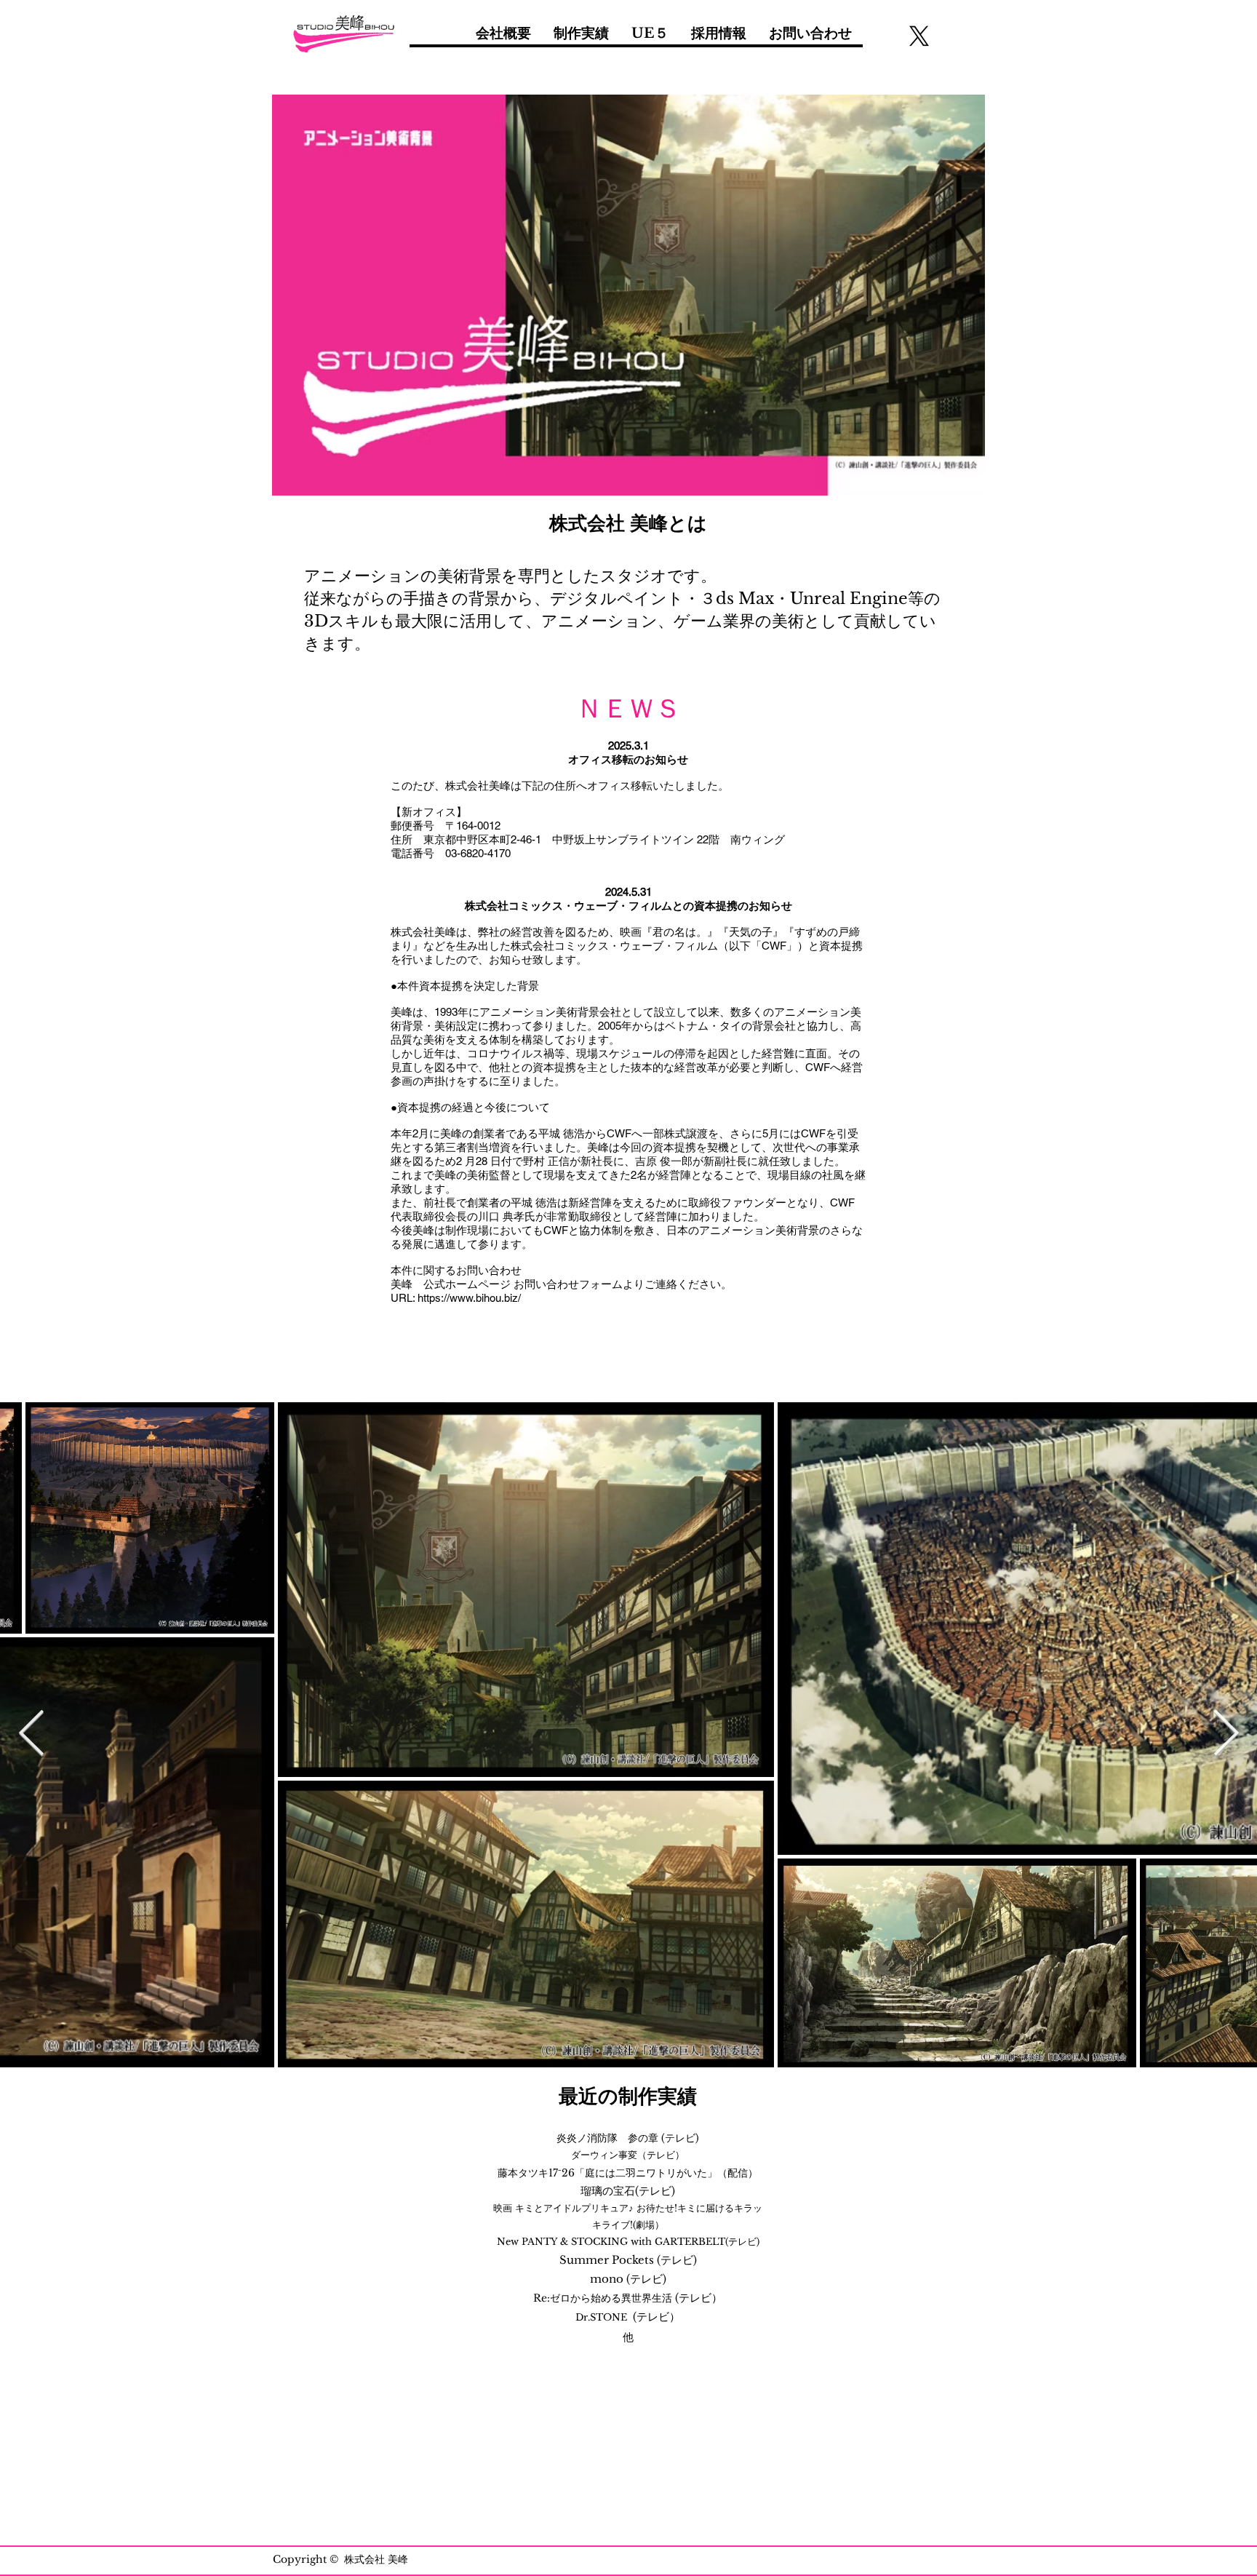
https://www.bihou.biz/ (469, 1298)
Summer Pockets (608, 2260)
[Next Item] (1226, 1734)
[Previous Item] (31, 1734)
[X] (919, 36)
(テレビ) (680, 2138)
